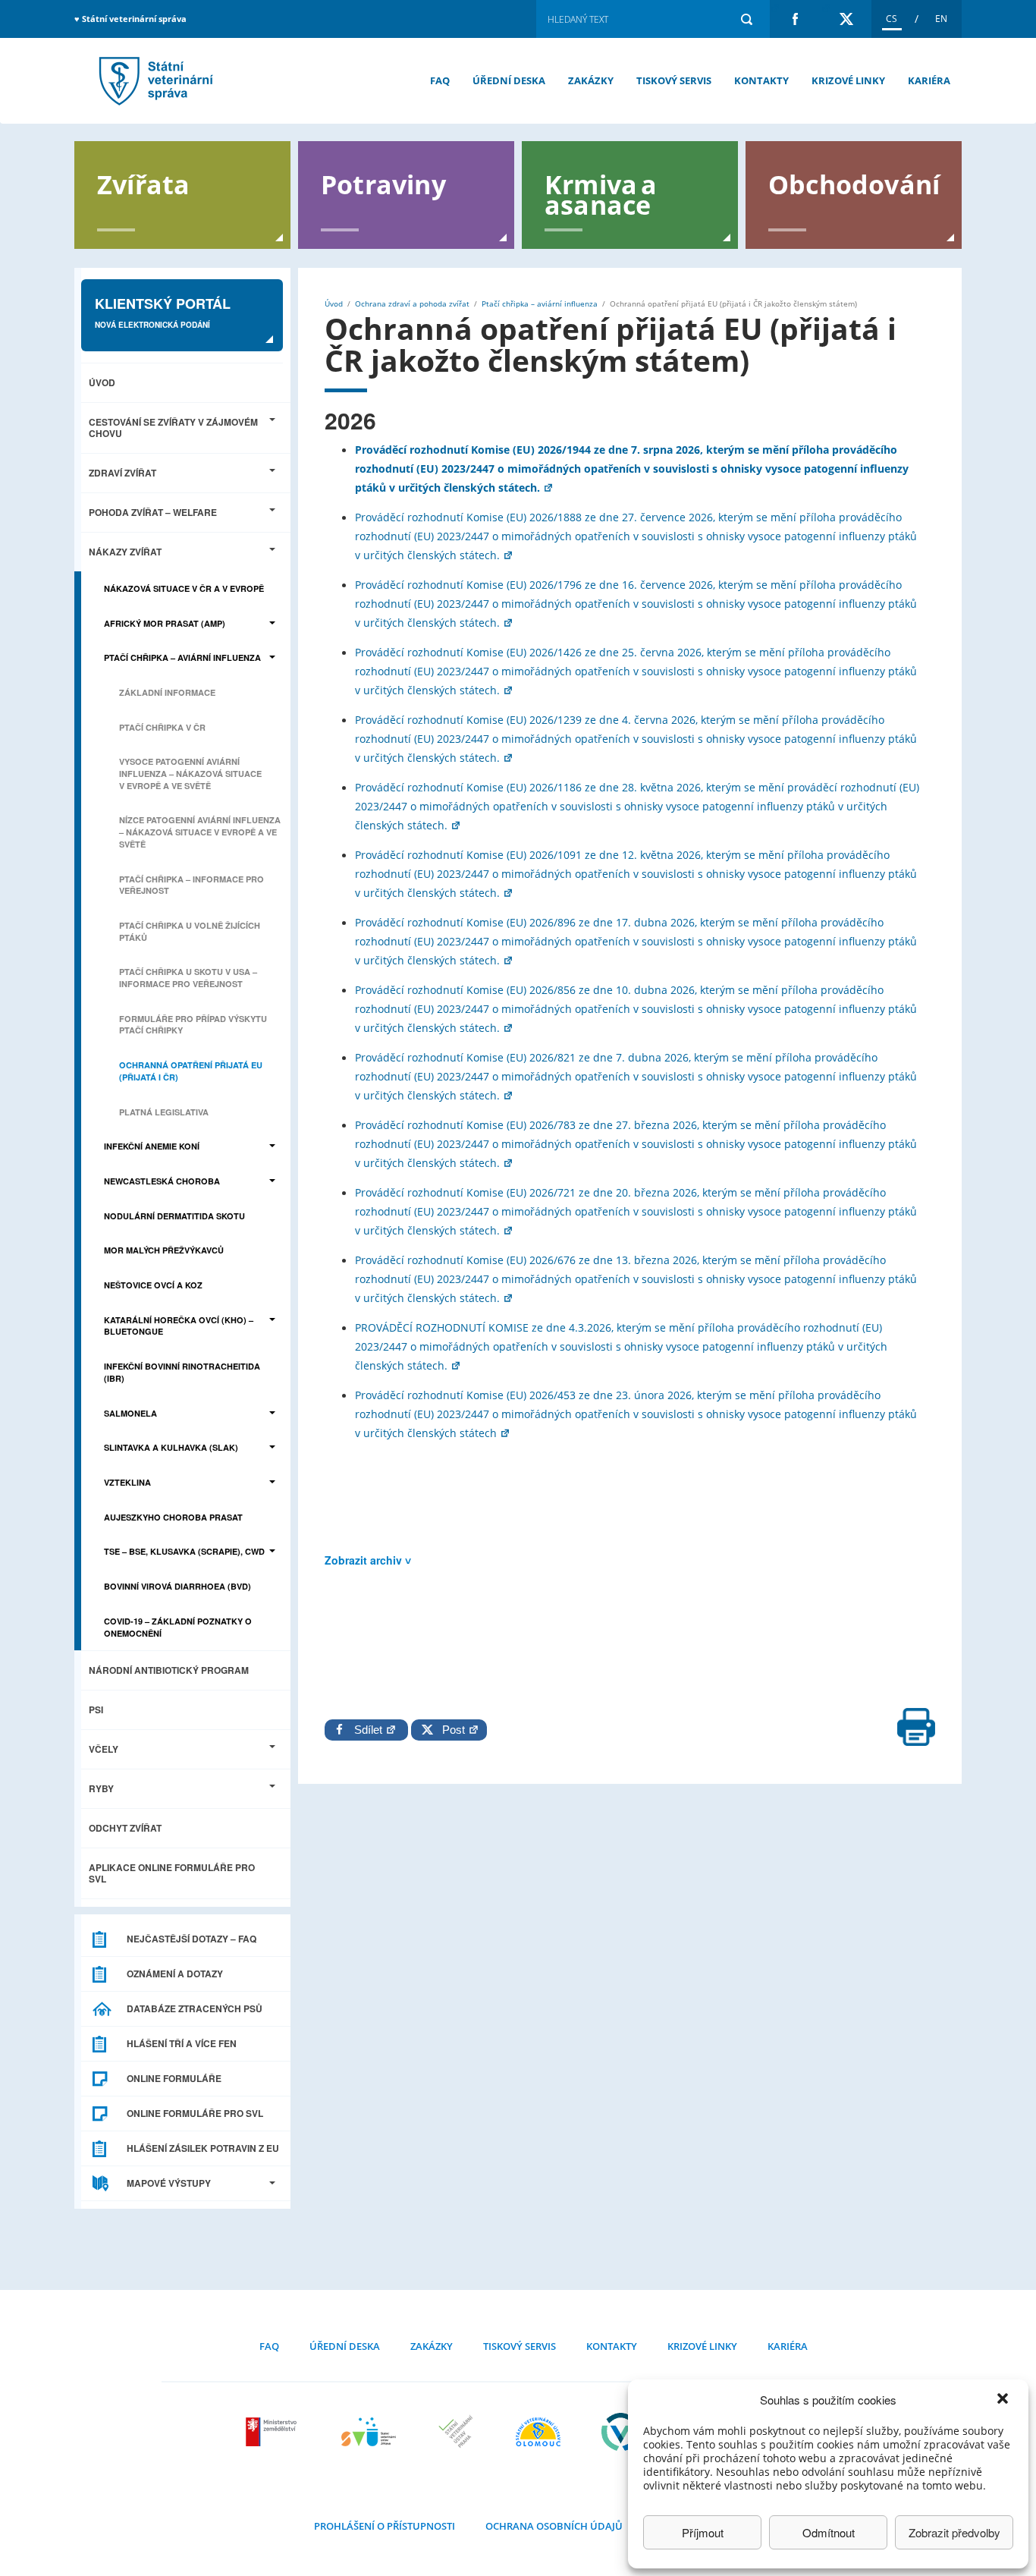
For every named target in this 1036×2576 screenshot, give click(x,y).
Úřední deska (509, 80)
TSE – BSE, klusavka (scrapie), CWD (184, 1551)
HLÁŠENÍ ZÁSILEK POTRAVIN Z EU (203, 2148)
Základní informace (167, 692)
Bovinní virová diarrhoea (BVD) (177, 1586)
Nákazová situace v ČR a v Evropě (184, 588)
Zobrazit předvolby (954, 2532)
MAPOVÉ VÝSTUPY (169, 2183)
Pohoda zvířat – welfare (153, 512)
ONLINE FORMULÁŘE (174, 2078)
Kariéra (929, 80)
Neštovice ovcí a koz (153, 1285)
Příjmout (703, 2532)
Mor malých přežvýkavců (164, 1250)
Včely (104, 1749)
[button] (1004, 2400)
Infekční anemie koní (152, 1146)
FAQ (440, 80)
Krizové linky (848, 80)
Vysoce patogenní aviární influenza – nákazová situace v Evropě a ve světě (190, 773)
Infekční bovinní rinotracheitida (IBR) (182, 1372)
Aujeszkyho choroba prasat (173, 1517)
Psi (96, 1709)
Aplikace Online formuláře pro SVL (172, 1873)
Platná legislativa (164, 1112)
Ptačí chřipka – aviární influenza (182, 657)
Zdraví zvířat (122, 473)
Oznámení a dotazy (175, 1974)
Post (451, 1730)
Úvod (102, 382)
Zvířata (143, 183)
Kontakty (761, 80)
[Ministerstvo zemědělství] (273, 2432)
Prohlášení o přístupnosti (385, 2526)
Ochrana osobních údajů (554, 2526)
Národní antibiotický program (169, 1670)
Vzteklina (127, 1482)
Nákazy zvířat (125, 552)
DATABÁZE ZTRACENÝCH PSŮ (195, 2008)
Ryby (101, 1788)
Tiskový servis (674, 80)
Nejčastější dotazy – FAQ (192, 1939)
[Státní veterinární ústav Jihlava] (369, 2432)
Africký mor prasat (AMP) (165, 623)
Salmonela (130, 1413)
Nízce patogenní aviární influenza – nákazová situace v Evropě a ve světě (200, 832)
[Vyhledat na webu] (746, 19)
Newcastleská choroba (162, 1181)
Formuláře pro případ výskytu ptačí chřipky (193, 1025)
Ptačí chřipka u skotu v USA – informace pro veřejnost (188, 978)
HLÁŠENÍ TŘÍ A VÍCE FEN (182, 2043)
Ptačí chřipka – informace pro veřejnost (192, 885)
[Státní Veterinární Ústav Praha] (456, 2432)
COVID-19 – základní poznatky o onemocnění (178, 1627)
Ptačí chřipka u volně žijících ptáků (190, 931)
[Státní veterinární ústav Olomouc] (538, 2432)
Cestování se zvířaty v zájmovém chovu (173, 428)
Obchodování (854, 183)
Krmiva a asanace (601, 193)
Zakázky (591, 80)
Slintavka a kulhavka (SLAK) (171, 1447)
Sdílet (370, 1730)
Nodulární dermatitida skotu (174, 1216)
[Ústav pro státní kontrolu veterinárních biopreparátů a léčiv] (621, 2432)
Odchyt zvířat (125, 1828)
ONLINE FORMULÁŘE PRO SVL (195, 2113)
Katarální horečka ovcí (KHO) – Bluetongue (179, 1326)
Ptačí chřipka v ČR (162, 727)
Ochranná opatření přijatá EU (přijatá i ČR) (191, 1071)
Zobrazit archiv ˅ (368, 1560)
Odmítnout (829, 2532)
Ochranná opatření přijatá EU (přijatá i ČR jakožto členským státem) (154, 81)
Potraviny (383, 183)
